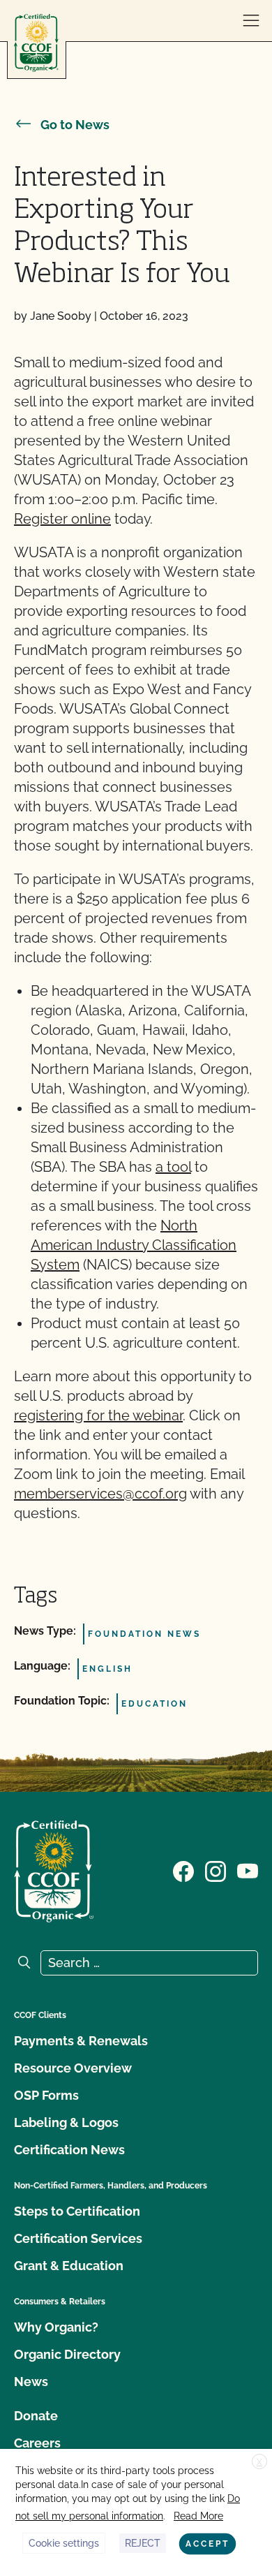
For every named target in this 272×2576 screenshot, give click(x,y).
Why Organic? (56, 2327)
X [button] (259, 2462)
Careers (37, 2443)
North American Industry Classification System (134, 1245)
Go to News (75, 125)
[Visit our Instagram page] (216, 1870)
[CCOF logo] (36, 43)
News (31, 2382)
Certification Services (78, 2238)
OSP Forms (46, 2095)
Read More (198, 2516)
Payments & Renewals (81, 2041)
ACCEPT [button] (207, 2544)
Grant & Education (69, 2266)
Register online (62, 519)
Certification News (69, 2150)
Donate (36, 2416)
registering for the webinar (98, 1415)
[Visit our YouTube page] (248, 1870)
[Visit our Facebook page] (183, 1870)
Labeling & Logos (66, 2122)
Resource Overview (73, 2068)
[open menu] (251, 21)
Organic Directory (67, 2354)
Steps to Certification (77, 2211)
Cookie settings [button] (64, 2543)
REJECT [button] (143, 2543)
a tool (173, 1167)
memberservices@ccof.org (100, 1494)
